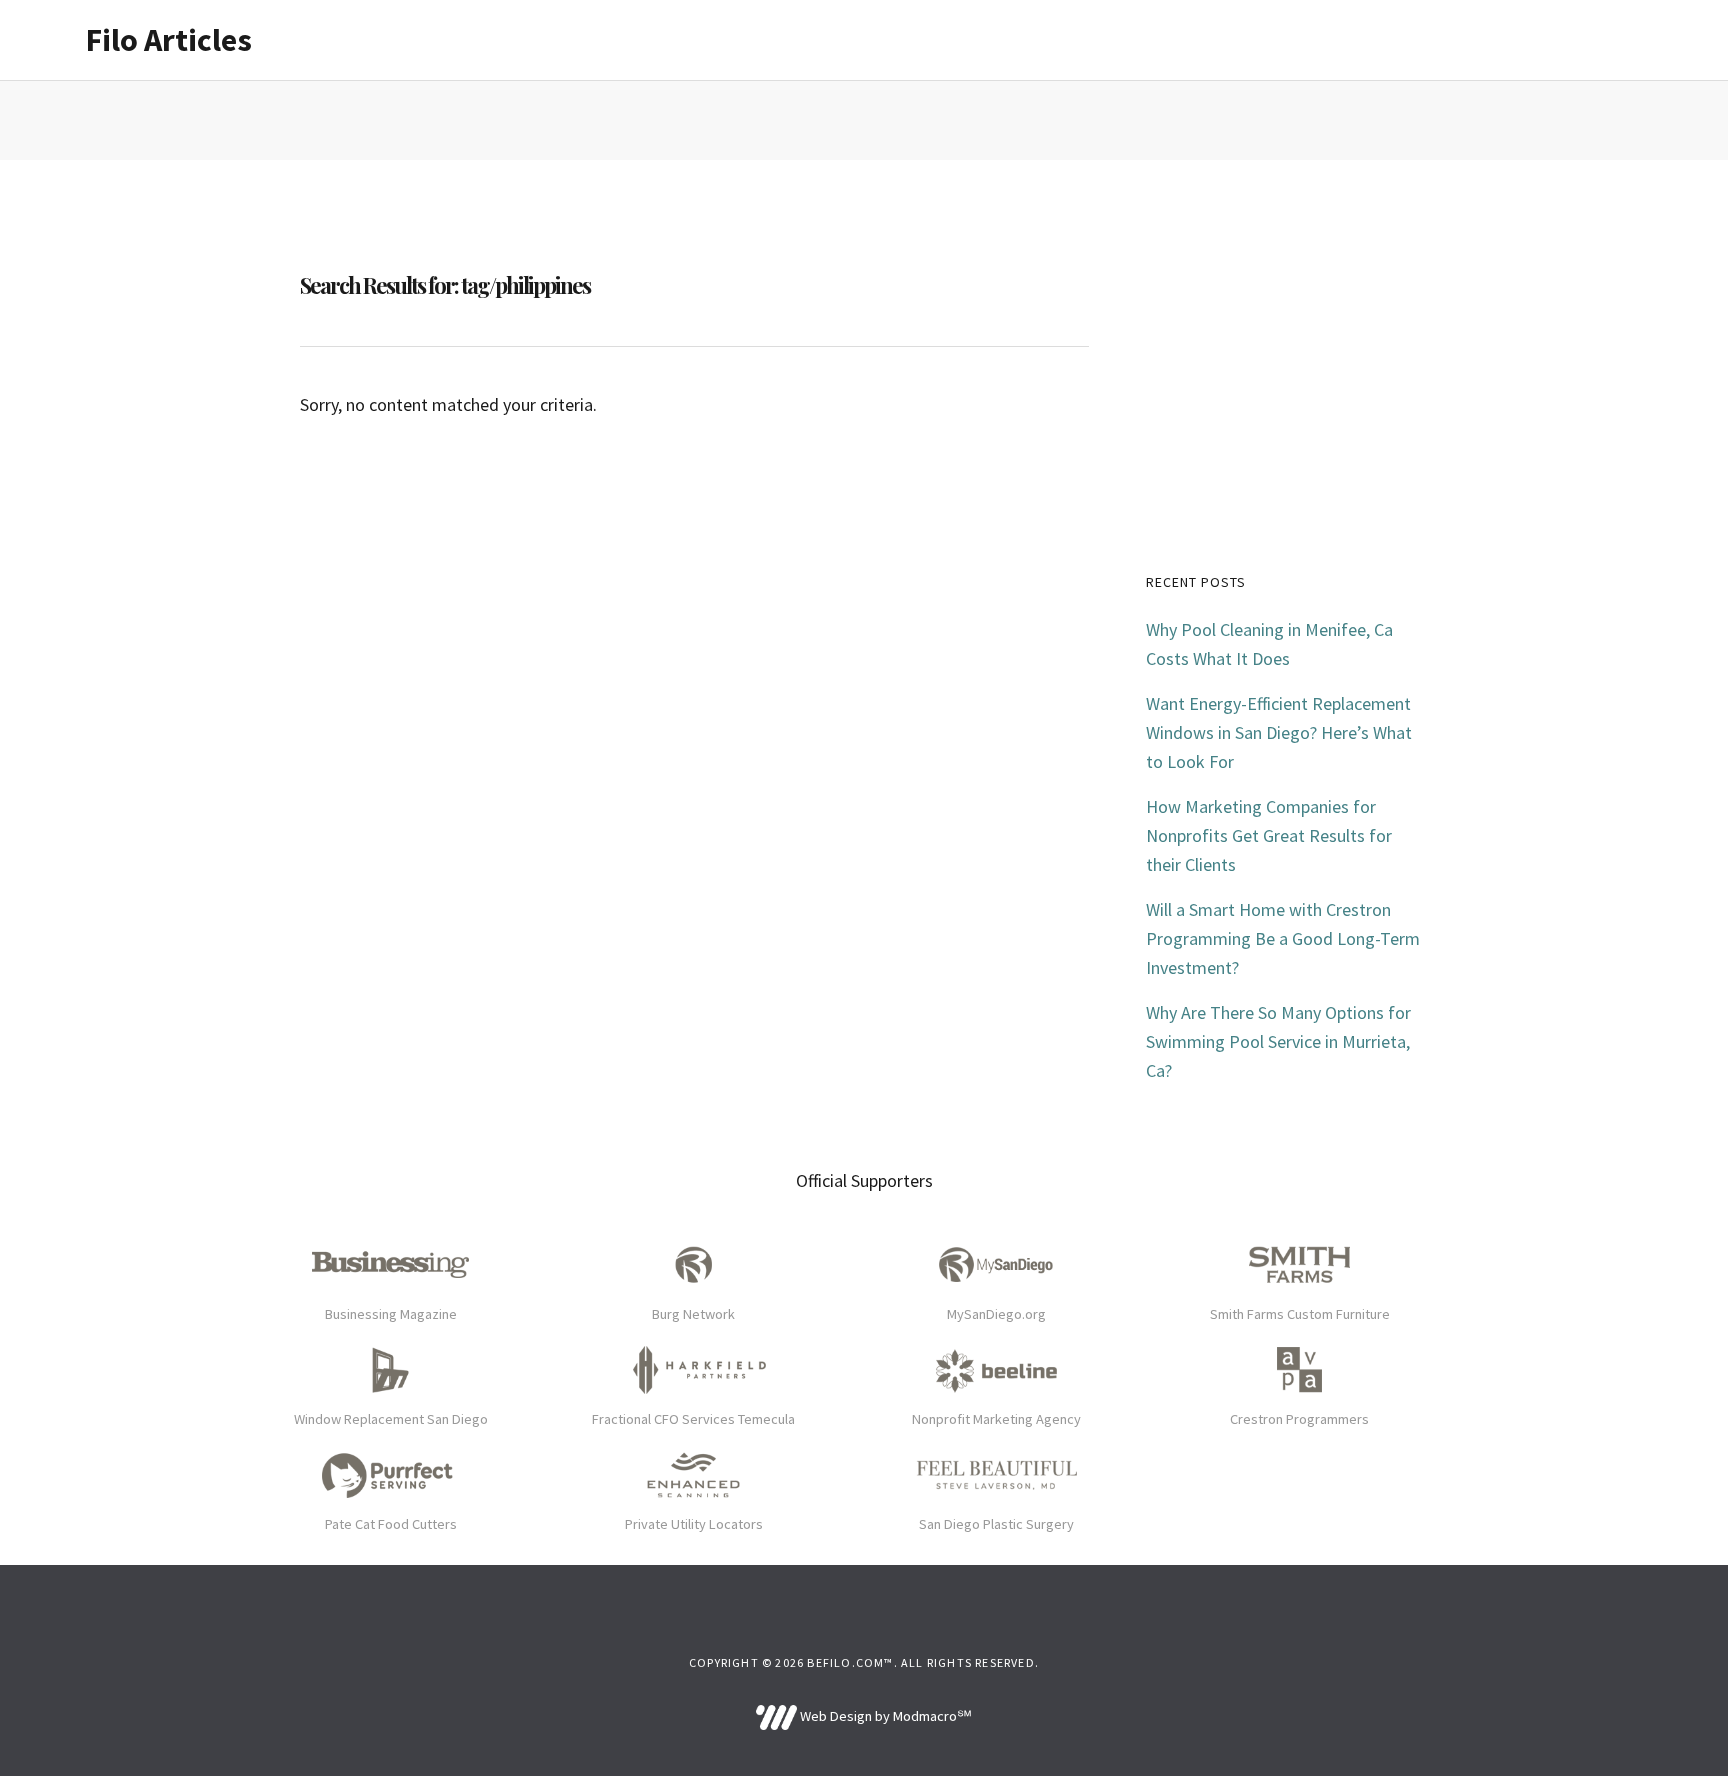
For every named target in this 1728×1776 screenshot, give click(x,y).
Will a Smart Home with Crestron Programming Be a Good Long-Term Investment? (1283, 938)
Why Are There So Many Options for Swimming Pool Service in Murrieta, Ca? (1278, 1041)
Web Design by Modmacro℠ (884, 1716)
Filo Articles (169, 40)
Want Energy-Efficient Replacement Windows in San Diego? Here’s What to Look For (1279, 732)
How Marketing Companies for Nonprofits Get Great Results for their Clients (1269, 835)
